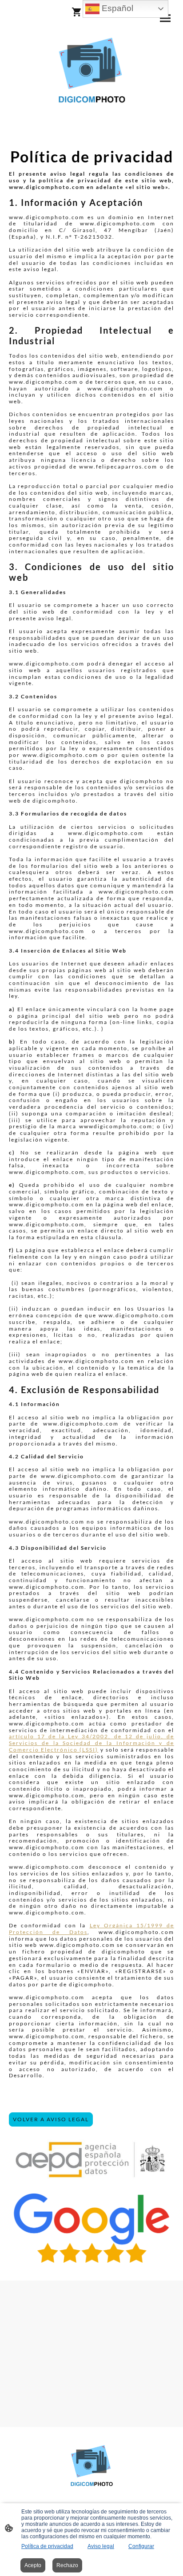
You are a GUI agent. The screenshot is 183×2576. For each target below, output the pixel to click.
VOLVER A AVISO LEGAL (51, 2119)
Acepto (33, 2565)
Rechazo (67, 2565)
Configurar (141, 2546)
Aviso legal (101, 2546)
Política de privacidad (47, 2546)
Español (116, 8)
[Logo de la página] (91, 70)
